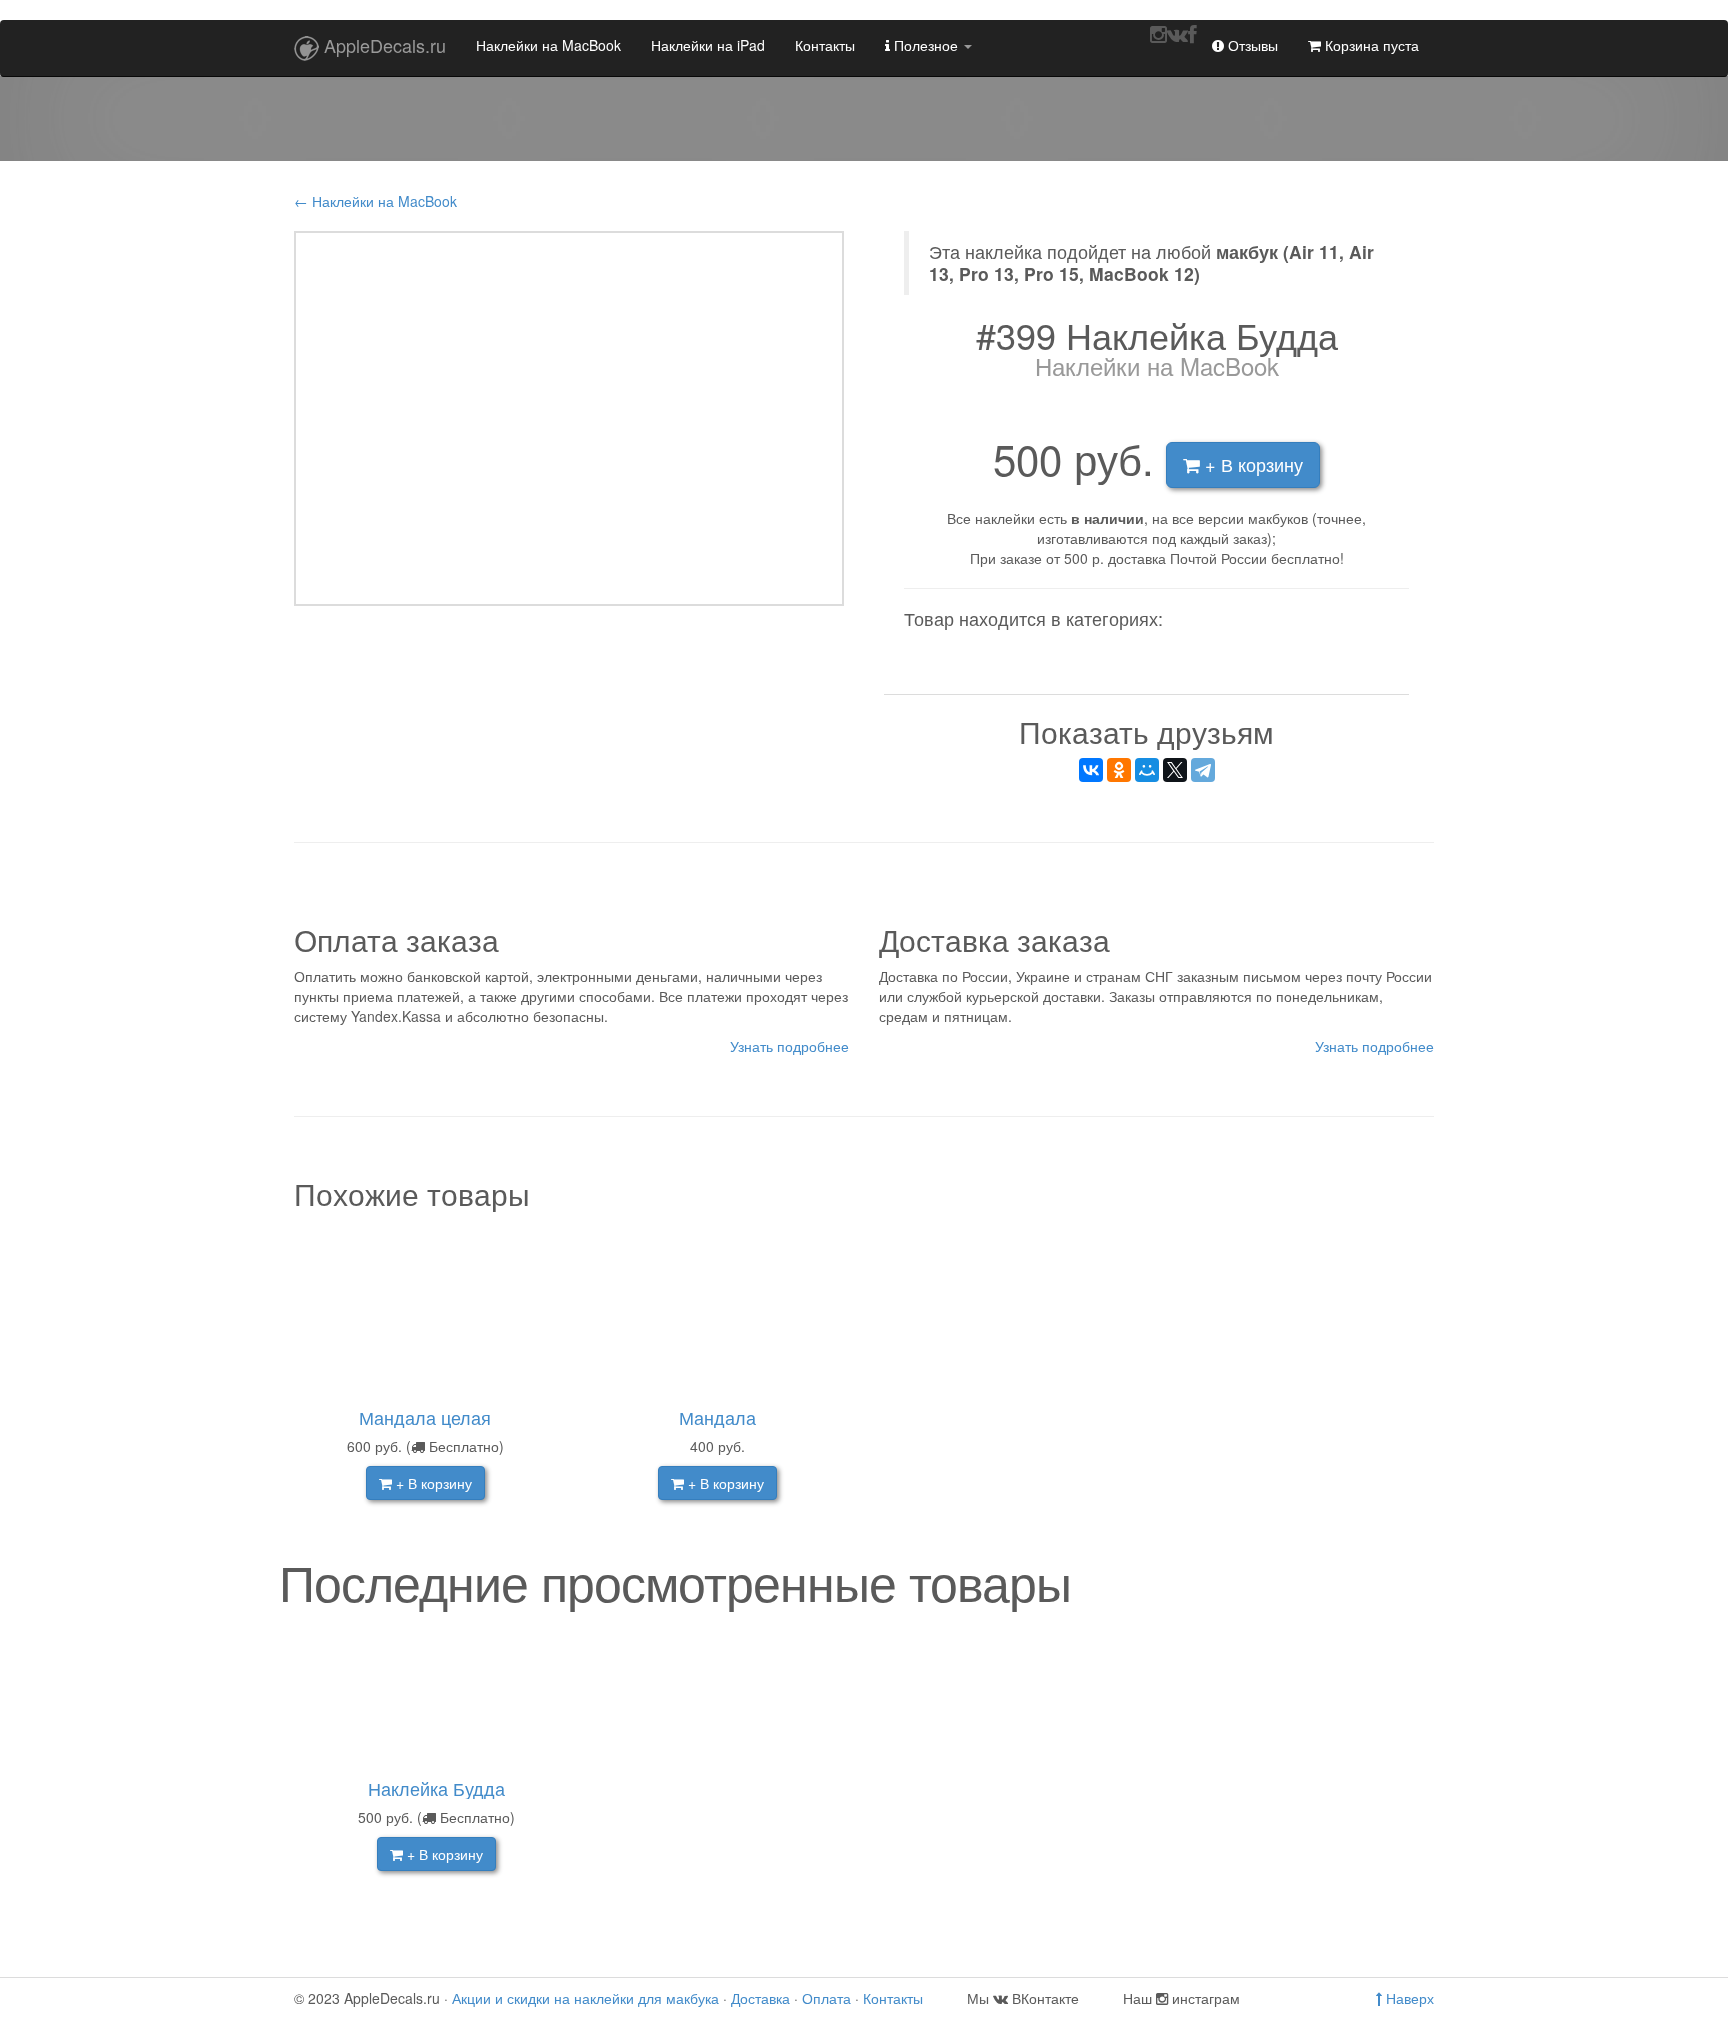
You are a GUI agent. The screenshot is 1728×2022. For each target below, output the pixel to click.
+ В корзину (1251, 464)
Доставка (760, 1998)
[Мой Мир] (1147, 770)
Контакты (825, 45)
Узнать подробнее (789, 1046)
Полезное (926, 45)
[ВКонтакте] (1091, 770)
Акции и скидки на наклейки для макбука (585, 1998)
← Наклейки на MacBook (375, 201)
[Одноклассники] (1119, 770)
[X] (1175, 770)
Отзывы (1251, 45)
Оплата (826, 1998)
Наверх (1408, 1998)
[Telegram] (1203, 770)
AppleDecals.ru (385, 45)
